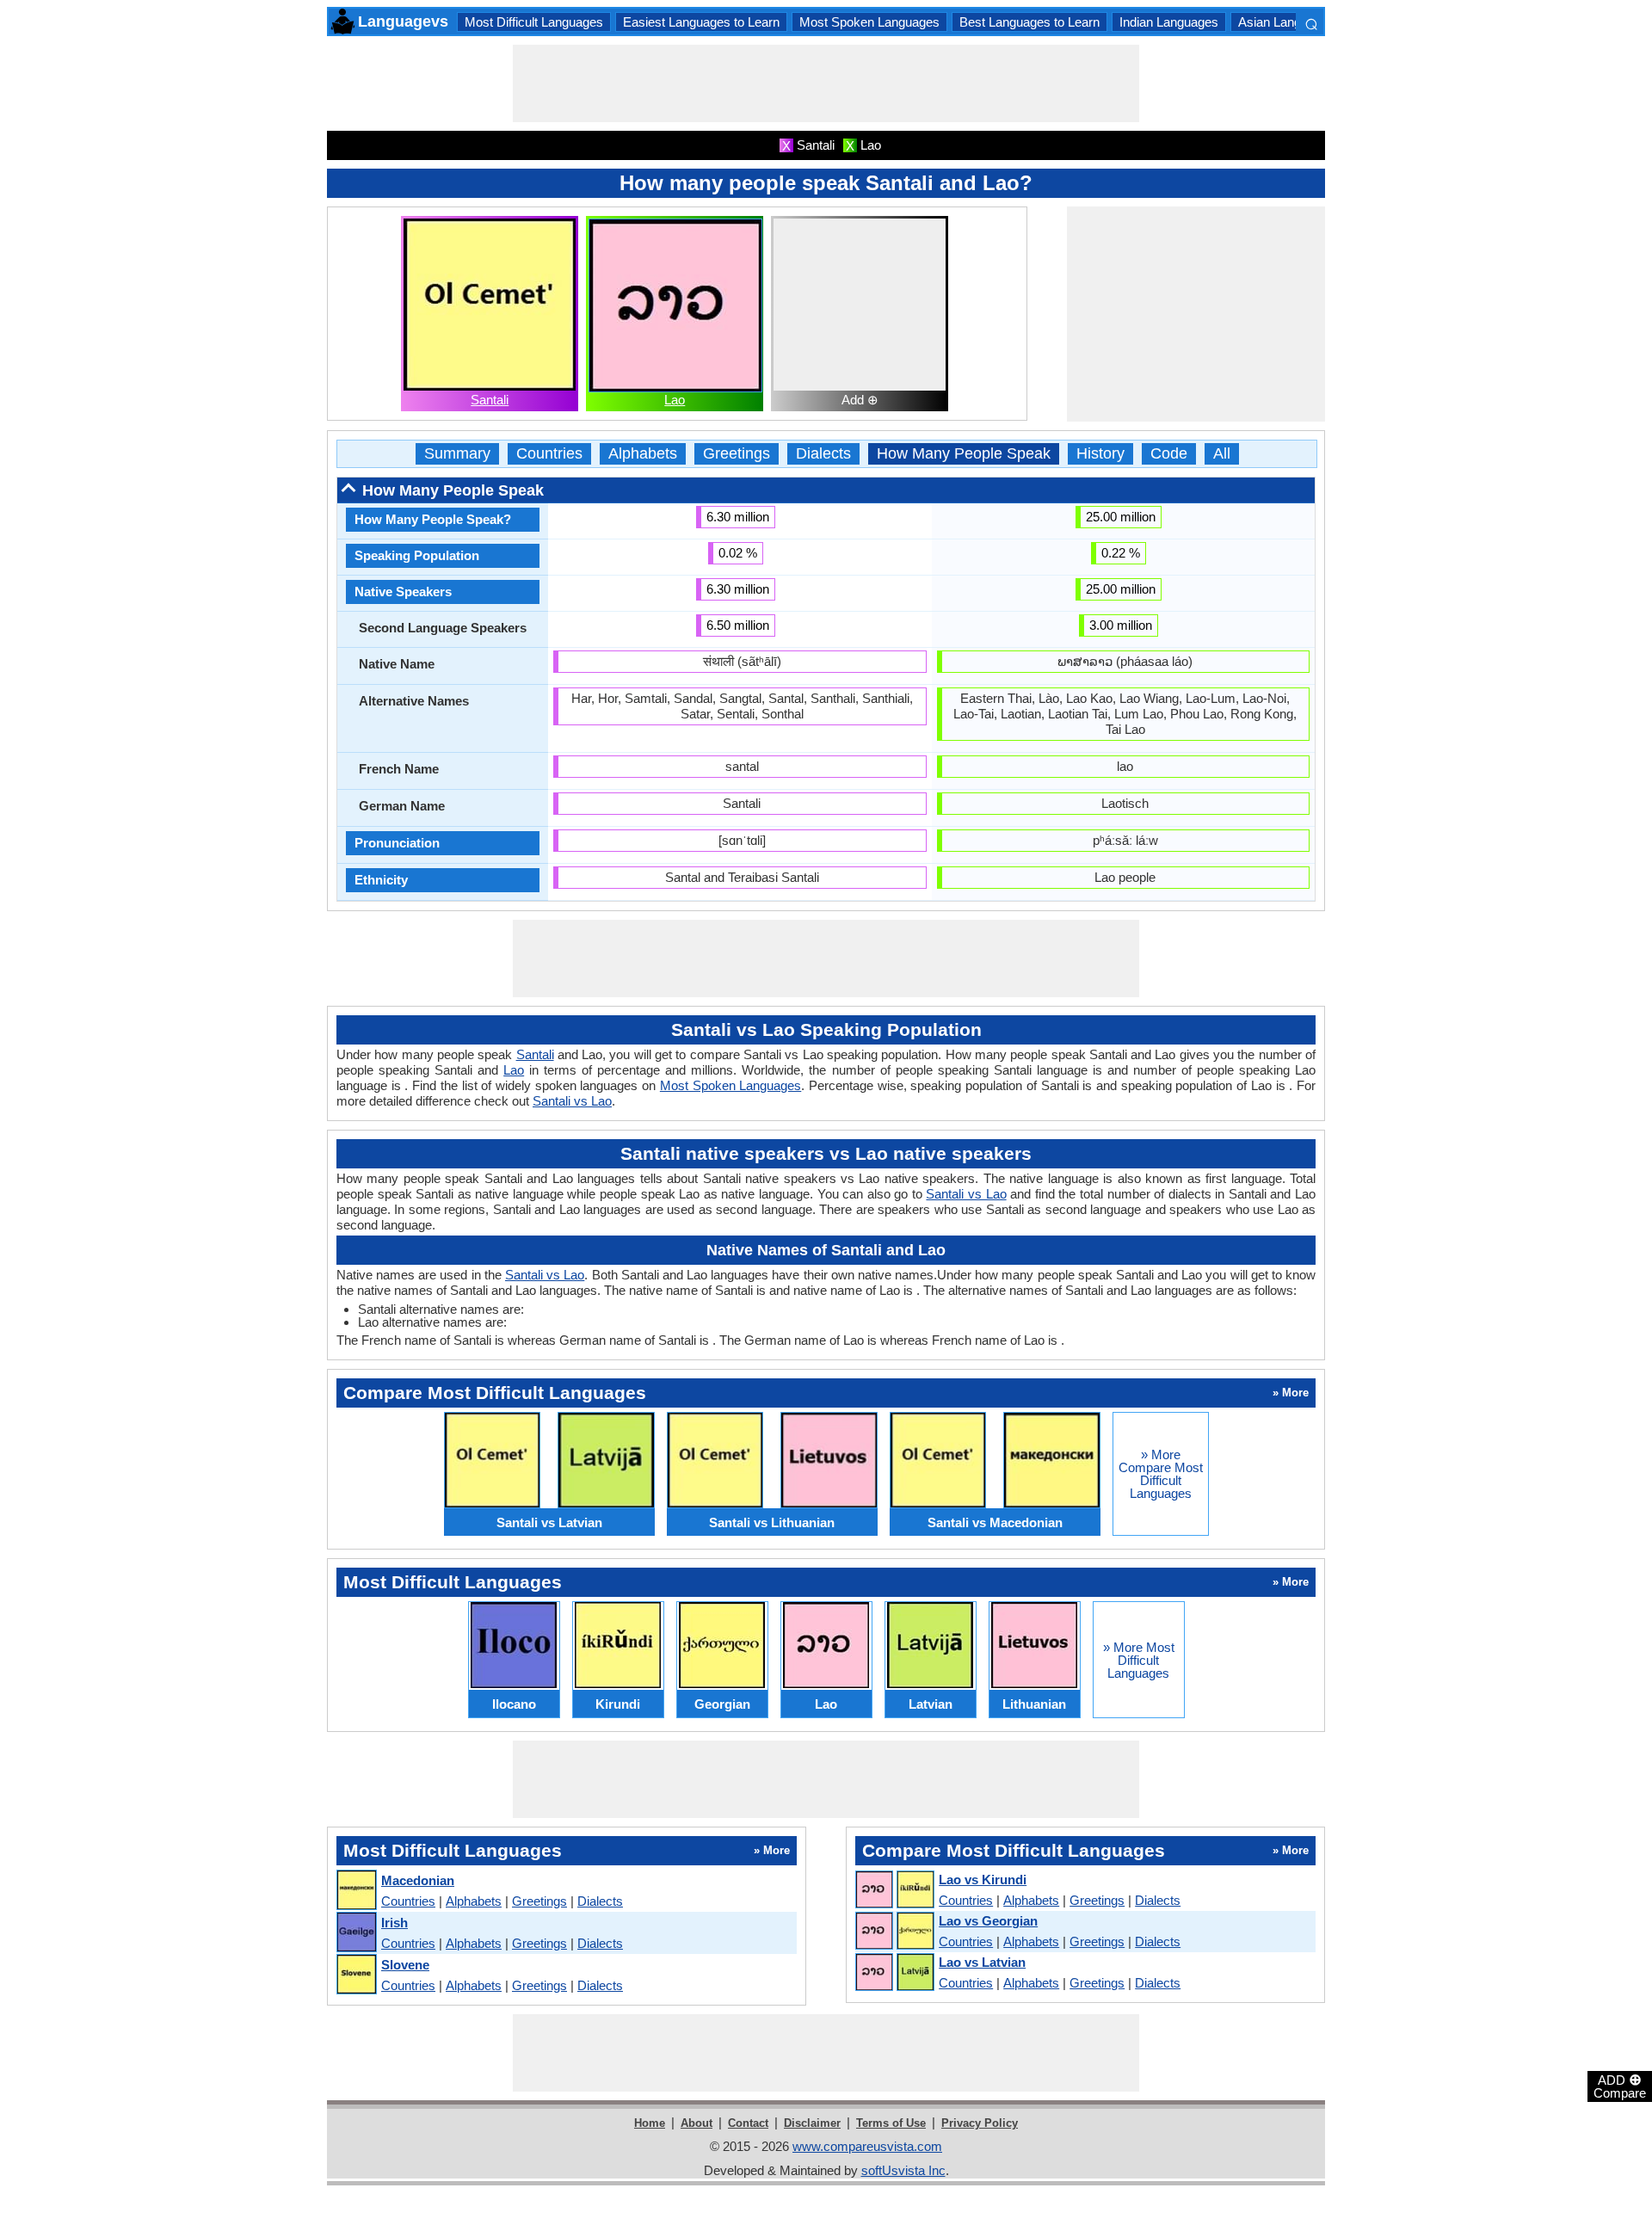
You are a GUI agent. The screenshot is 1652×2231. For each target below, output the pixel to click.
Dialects (823, 454)
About (697, 2123)
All (1222, 454)
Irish (395, 1923)
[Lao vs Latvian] (894, 1973)
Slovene (405, 1965)
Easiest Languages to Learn (701, 22)
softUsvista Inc (903, 2170)
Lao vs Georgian (988, 1921)
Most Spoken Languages (869, 22)
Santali (490, 400)
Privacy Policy (980, 2123)
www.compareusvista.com (867, 2146)
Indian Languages (1169, 22)
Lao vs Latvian (982, 1962)
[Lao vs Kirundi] (894, 1890)
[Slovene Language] (356, 1975)
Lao (675, 400)
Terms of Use (891, 2123)
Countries (549, 454)
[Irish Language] (356, 1933)
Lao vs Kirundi (983, 1880)
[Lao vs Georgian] (894, 1932)
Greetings (737, 454)
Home (650, 2123)
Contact (748, 2123)
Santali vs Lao (572, 1101)
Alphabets (643, 454)
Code (1169, 454)
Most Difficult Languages (534, 22)
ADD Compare (1620, 2086)
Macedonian (418, 1880)
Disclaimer (812, 2123)
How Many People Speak (964, 454)
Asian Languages (1287, 22)
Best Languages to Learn (1029, 22)
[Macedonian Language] (356, 1891)
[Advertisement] (826, 83)
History (1100, 454)
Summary (457, 454)
